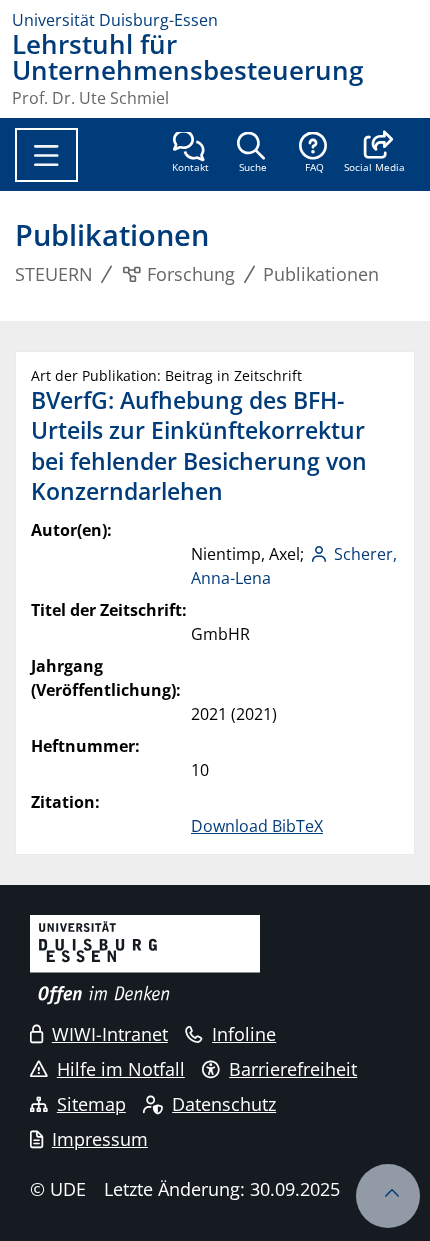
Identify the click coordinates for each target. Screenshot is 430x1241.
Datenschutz (224, 1104)
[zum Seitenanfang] (388, 1196)
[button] (374, 154)
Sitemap (91, 1104)
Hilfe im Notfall (121, 1069)
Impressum (100, 1139)
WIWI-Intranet (110, 1034)
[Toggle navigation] (46, 155)
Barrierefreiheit (293, 1069)
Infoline (244, 1034)
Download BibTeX (257, 826)
